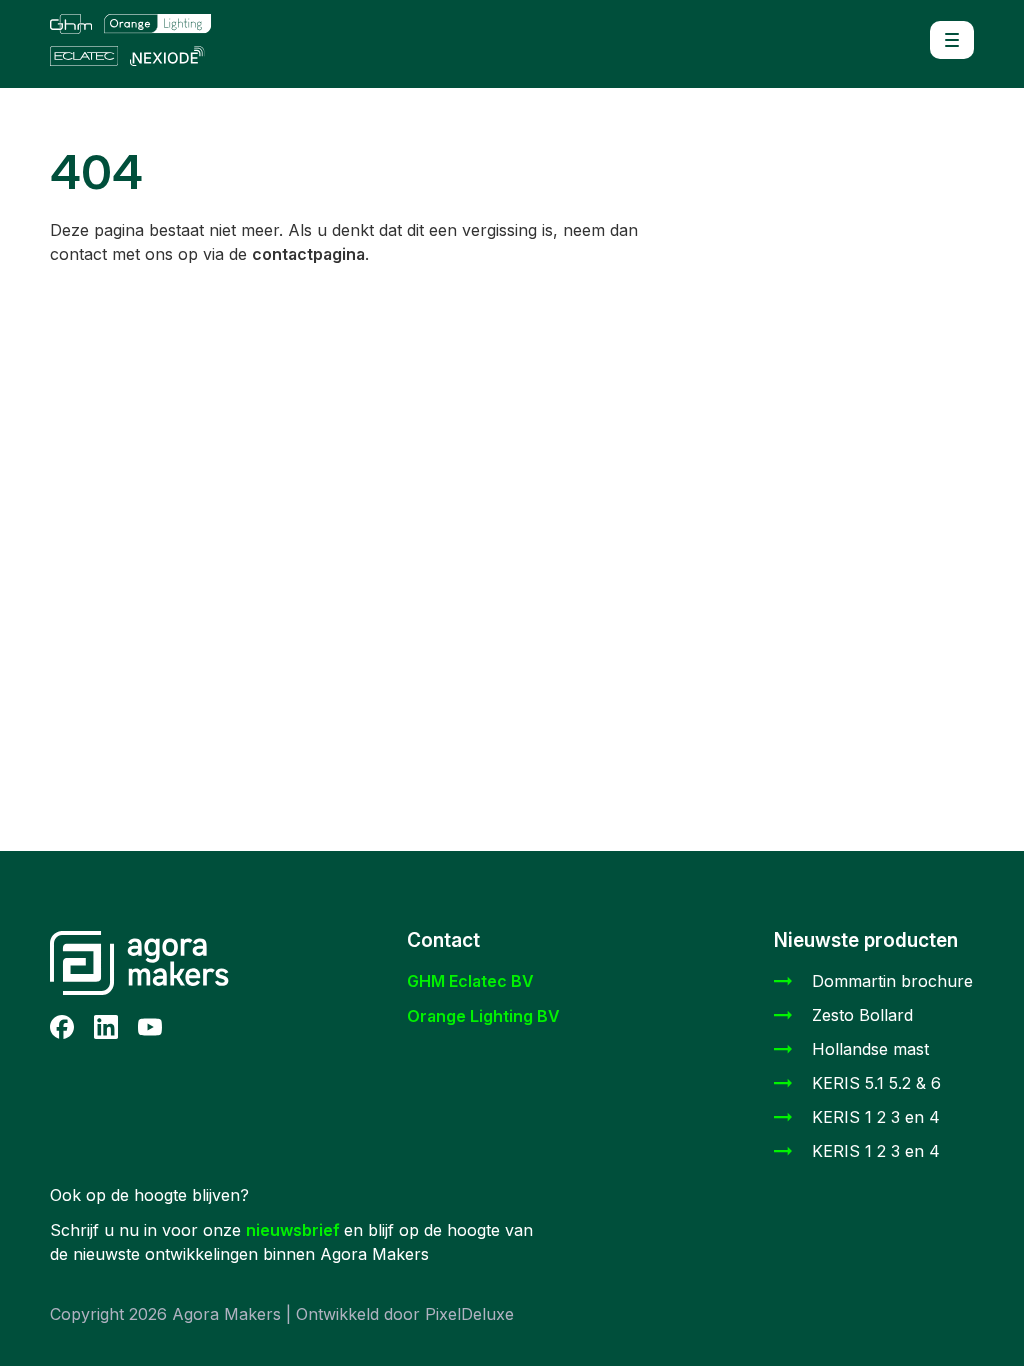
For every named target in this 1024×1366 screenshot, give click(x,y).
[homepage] (163, 40)
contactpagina (308, 254)
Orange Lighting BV (483, 1016)
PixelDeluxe (469, 1314)
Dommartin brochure (892, 981)
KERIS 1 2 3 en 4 (876, 1117)
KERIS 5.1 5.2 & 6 (876, 1083)
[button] (952, 40)
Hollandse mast (870, 1049)
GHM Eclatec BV (470, 981)
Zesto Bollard (862, 1015)
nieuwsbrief (295, 1230)
